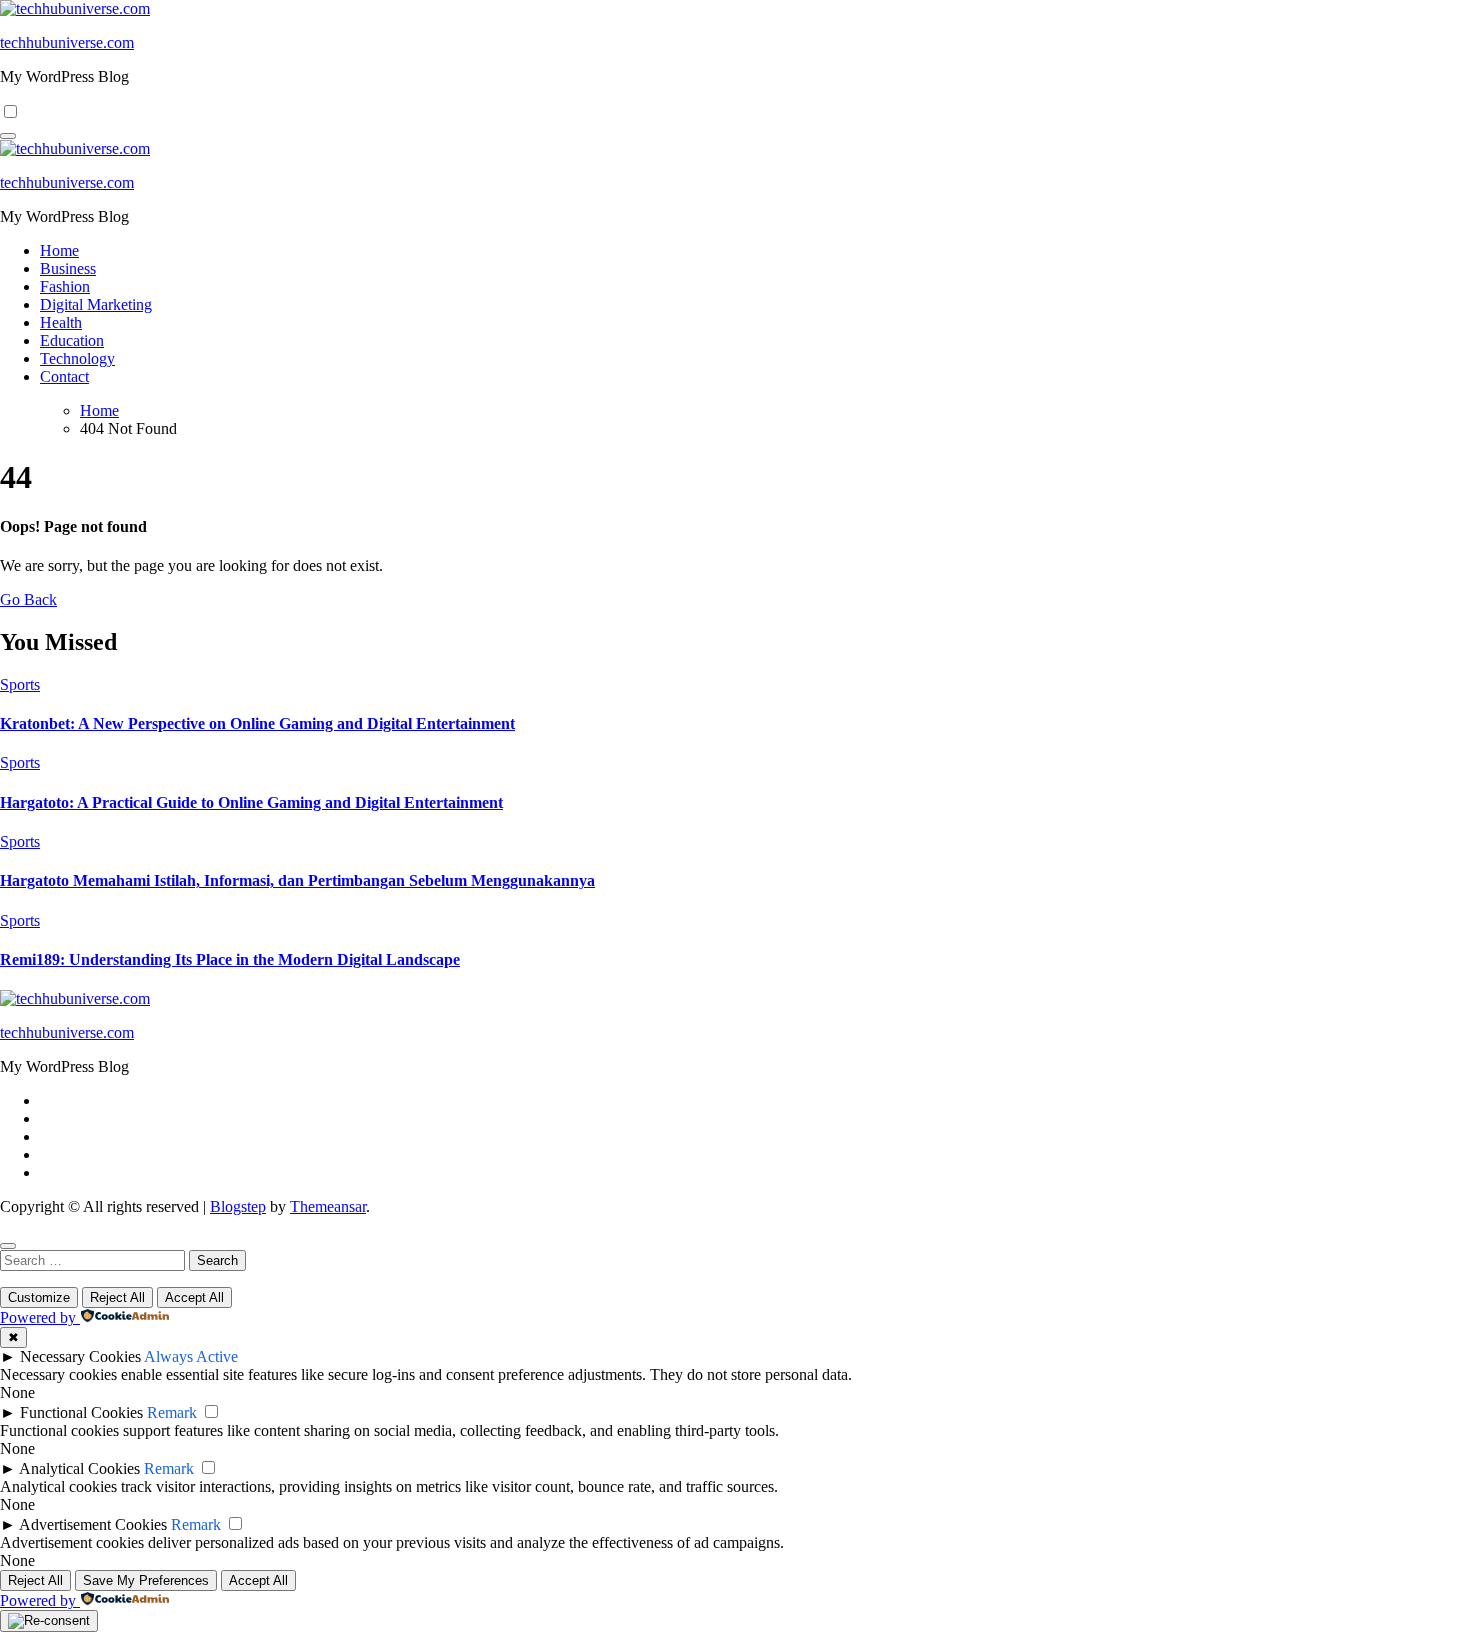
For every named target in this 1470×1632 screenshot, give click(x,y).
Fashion (65, 286)
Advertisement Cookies (93, 1524)
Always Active (191, 1356)
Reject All (117, 1297)
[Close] (8, 1246)
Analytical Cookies (79, 1468)
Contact (64, 376)
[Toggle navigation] (8, 136)
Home (59, 250)
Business (68, 268)
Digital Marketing (96, 304)
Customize (39, 1297)
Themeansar (328, 1206)
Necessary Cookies (80, 1356)
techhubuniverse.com (67, 42)
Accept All (194, 1297)
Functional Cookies (81, 1412)
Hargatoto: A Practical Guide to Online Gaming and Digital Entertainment (251, 802)
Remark (172, 1412)
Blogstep (238, 1206)
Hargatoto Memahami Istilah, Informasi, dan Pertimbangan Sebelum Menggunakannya (297, 880)
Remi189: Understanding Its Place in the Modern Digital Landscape (230, 959)
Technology (77, 358)
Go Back (28, 599)
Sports (20, 684)
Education (72, 340)
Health (61, 322)
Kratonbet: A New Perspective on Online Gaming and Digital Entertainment (257, 723)
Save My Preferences (146, 1580)
